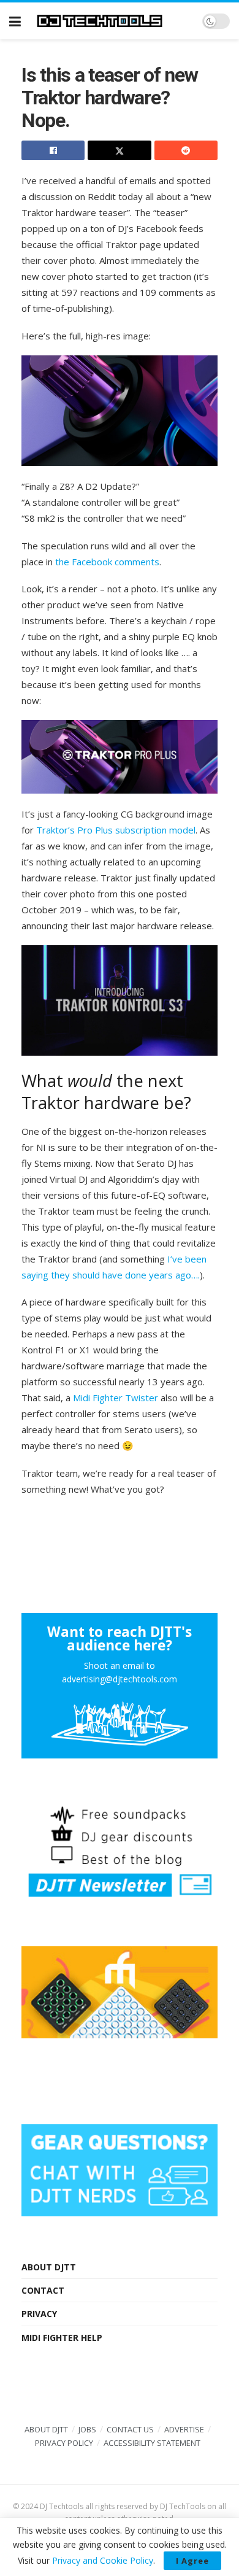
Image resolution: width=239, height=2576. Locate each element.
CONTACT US (130, 2429)
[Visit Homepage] (112, 21)
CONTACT (43, 2290)
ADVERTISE (184, 2429)
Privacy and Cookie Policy (103, 2560)
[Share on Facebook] (53, 150)
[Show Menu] (15, 21)
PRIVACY (39, 2314)
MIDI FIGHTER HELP (62, 2338)
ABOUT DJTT (49, 2267)
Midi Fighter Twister (116, 1398)
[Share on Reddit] (186, 150)
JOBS (87, 2429)
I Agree (192, 2561)
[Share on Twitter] (119, 150)
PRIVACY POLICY (64, 2443)
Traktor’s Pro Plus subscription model (116, 830)
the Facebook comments (107, 562)
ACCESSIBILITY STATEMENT (152, 2443)
